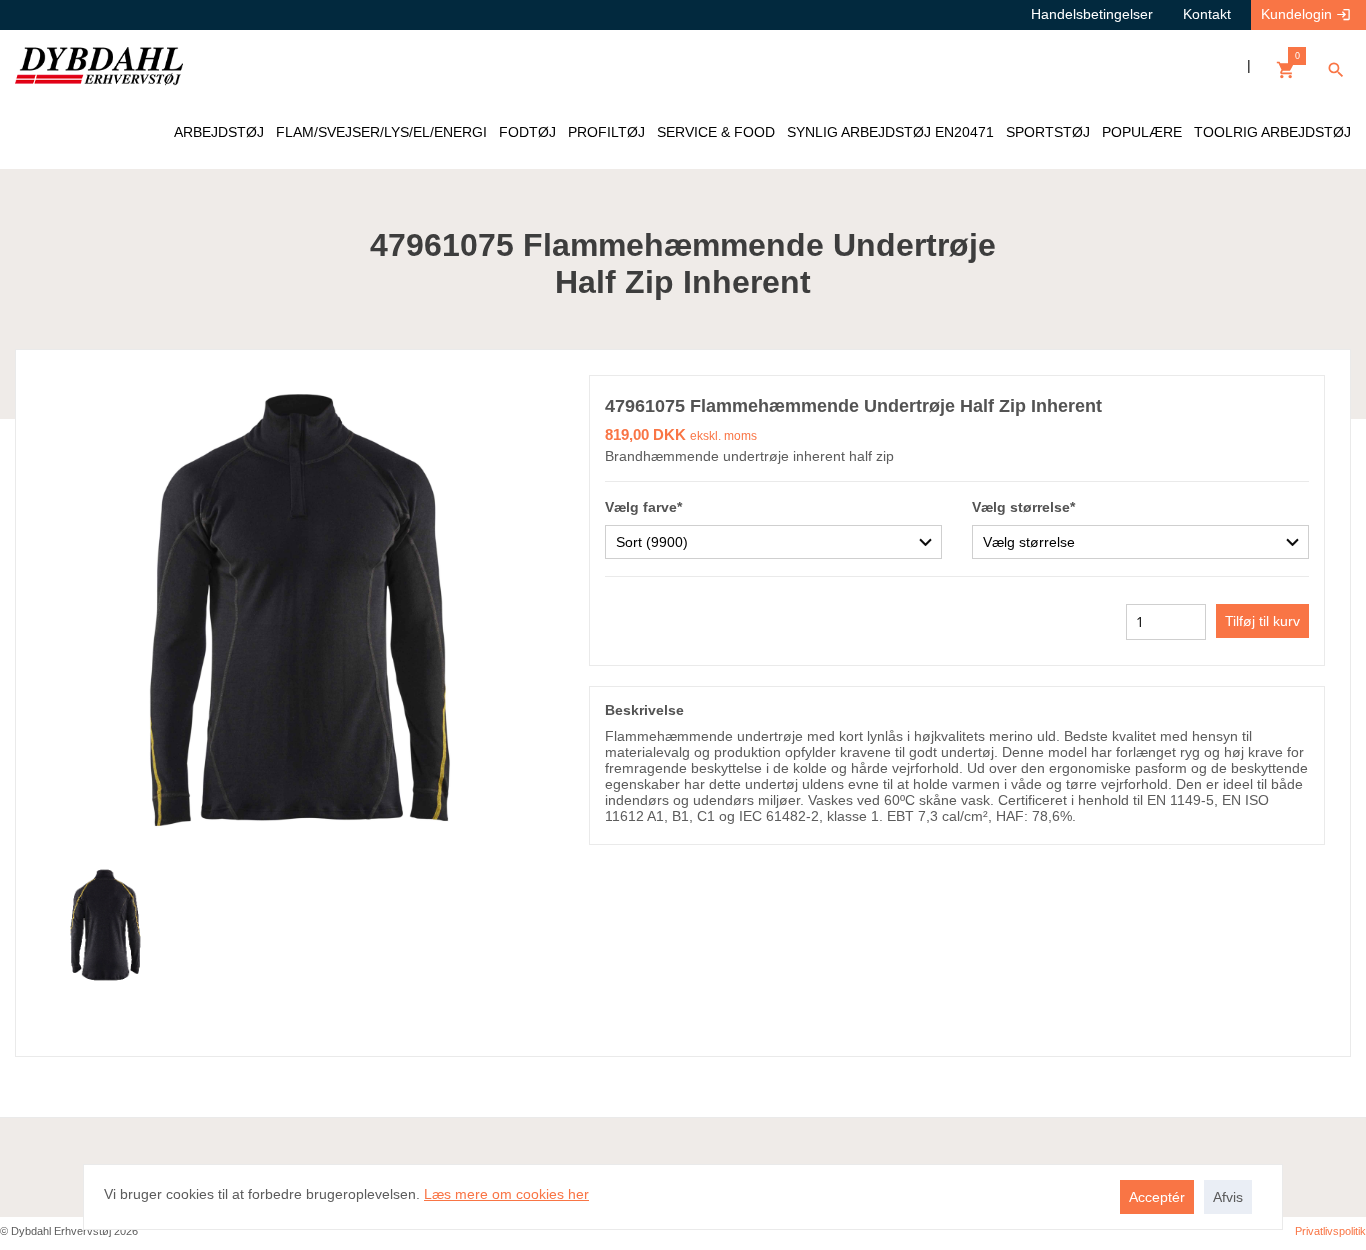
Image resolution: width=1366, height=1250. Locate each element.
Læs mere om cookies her (506, 1194)
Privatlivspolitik (1330, 1231)
